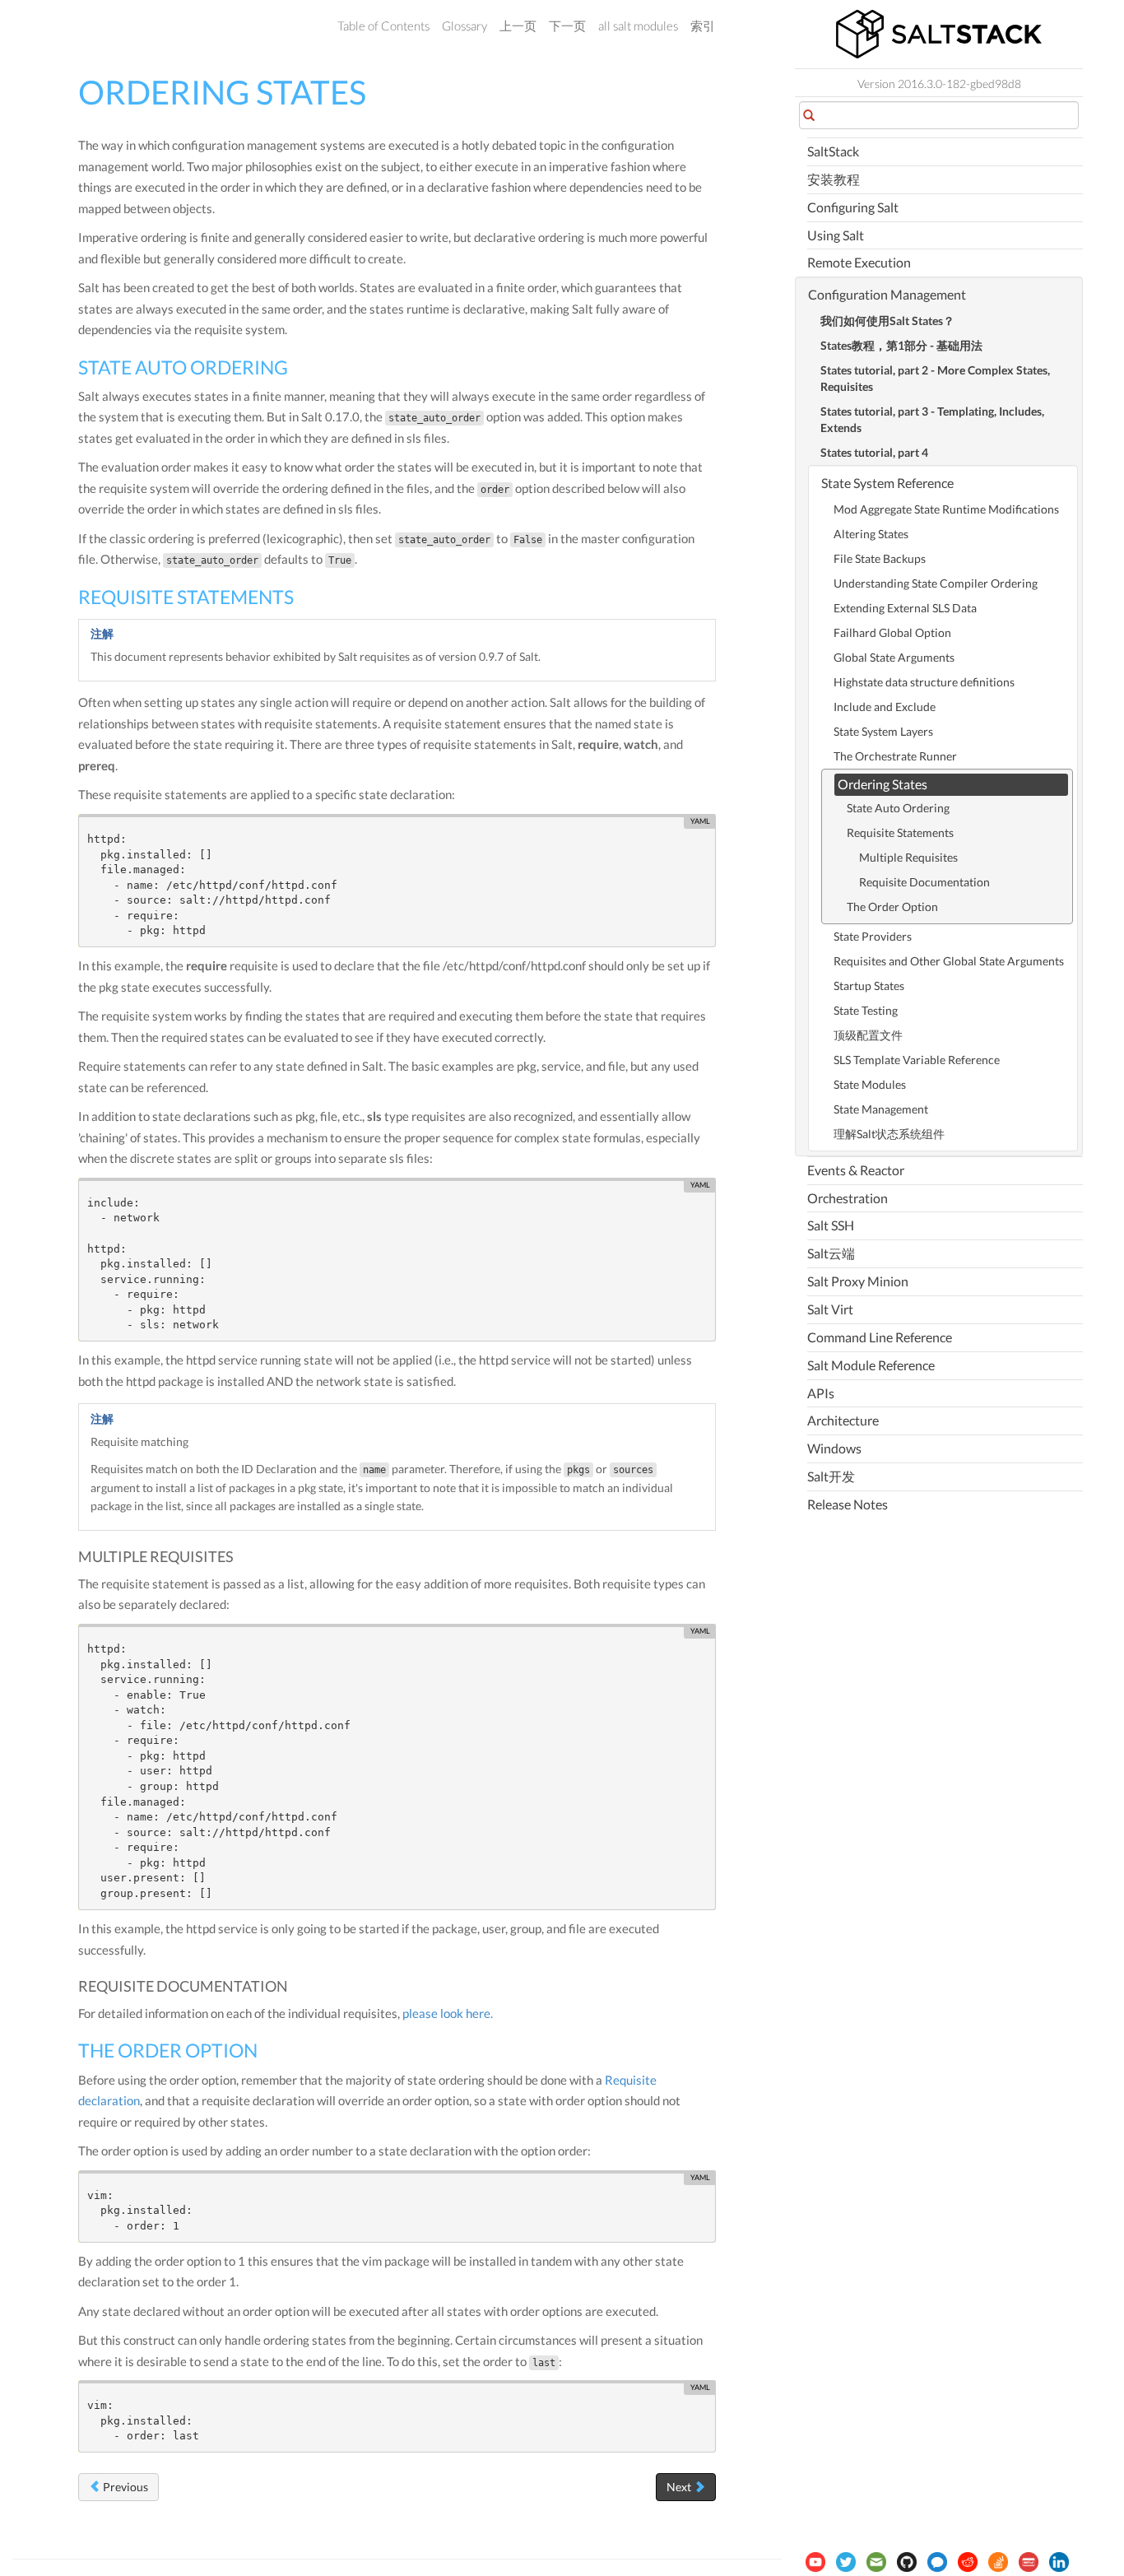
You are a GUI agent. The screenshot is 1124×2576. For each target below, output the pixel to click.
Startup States (869, 986)
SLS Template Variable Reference (917, 1060)
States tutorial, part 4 (874, 452)
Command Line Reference (880, 1337)
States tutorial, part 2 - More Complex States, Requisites (935, 378)
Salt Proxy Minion (858, 1281)
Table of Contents (383, 26)
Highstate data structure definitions (924, 682)
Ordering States (882, 784)
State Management (881, 1109)
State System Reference (887, 483)
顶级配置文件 (868, 1035)
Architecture (843, 1420)
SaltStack (833, 151)
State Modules (870, 1084)
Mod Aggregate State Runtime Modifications (946, 509)
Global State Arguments (894, 657)
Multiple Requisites (908, 857)
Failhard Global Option (892, 632)
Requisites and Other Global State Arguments (949, 961)
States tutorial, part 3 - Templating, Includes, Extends (932, 419)
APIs (821, 1393)
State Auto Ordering (898, 808)
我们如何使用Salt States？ (887, 321)
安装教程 (834, 179)
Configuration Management (887, 294)
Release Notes (848, 1504)
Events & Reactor (856, 1170)
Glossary (464, 26)
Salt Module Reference (871, 1365)
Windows (834, 1448)
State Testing (866, 1010)
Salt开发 (831, 1476)
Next (680, 2487)
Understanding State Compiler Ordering (936, 583)
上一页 (518, 26)
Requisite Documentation (924, 882)
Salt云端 (831, 1253)
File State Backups (880, 558)
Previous (124, 2487)
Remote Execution (859, 262)
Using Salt (836, 235)
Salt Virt (830, 1309)
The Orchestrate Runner (895, 756)
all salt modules (638, 26)
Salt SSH (831, 1225)
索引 (703, 26)
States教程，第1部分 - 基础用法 (901, 345)
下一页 (567, 26)
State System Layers (883, 731)
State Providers (873, 936)
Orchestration (848, 1198)
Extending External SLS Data (905, 608)
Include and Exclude (885, 707)
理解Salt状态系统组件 (889, 1134)
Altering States (871, 534)
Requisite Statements (900, 832)
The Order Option (892, 907)
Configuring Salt (853, 207)
